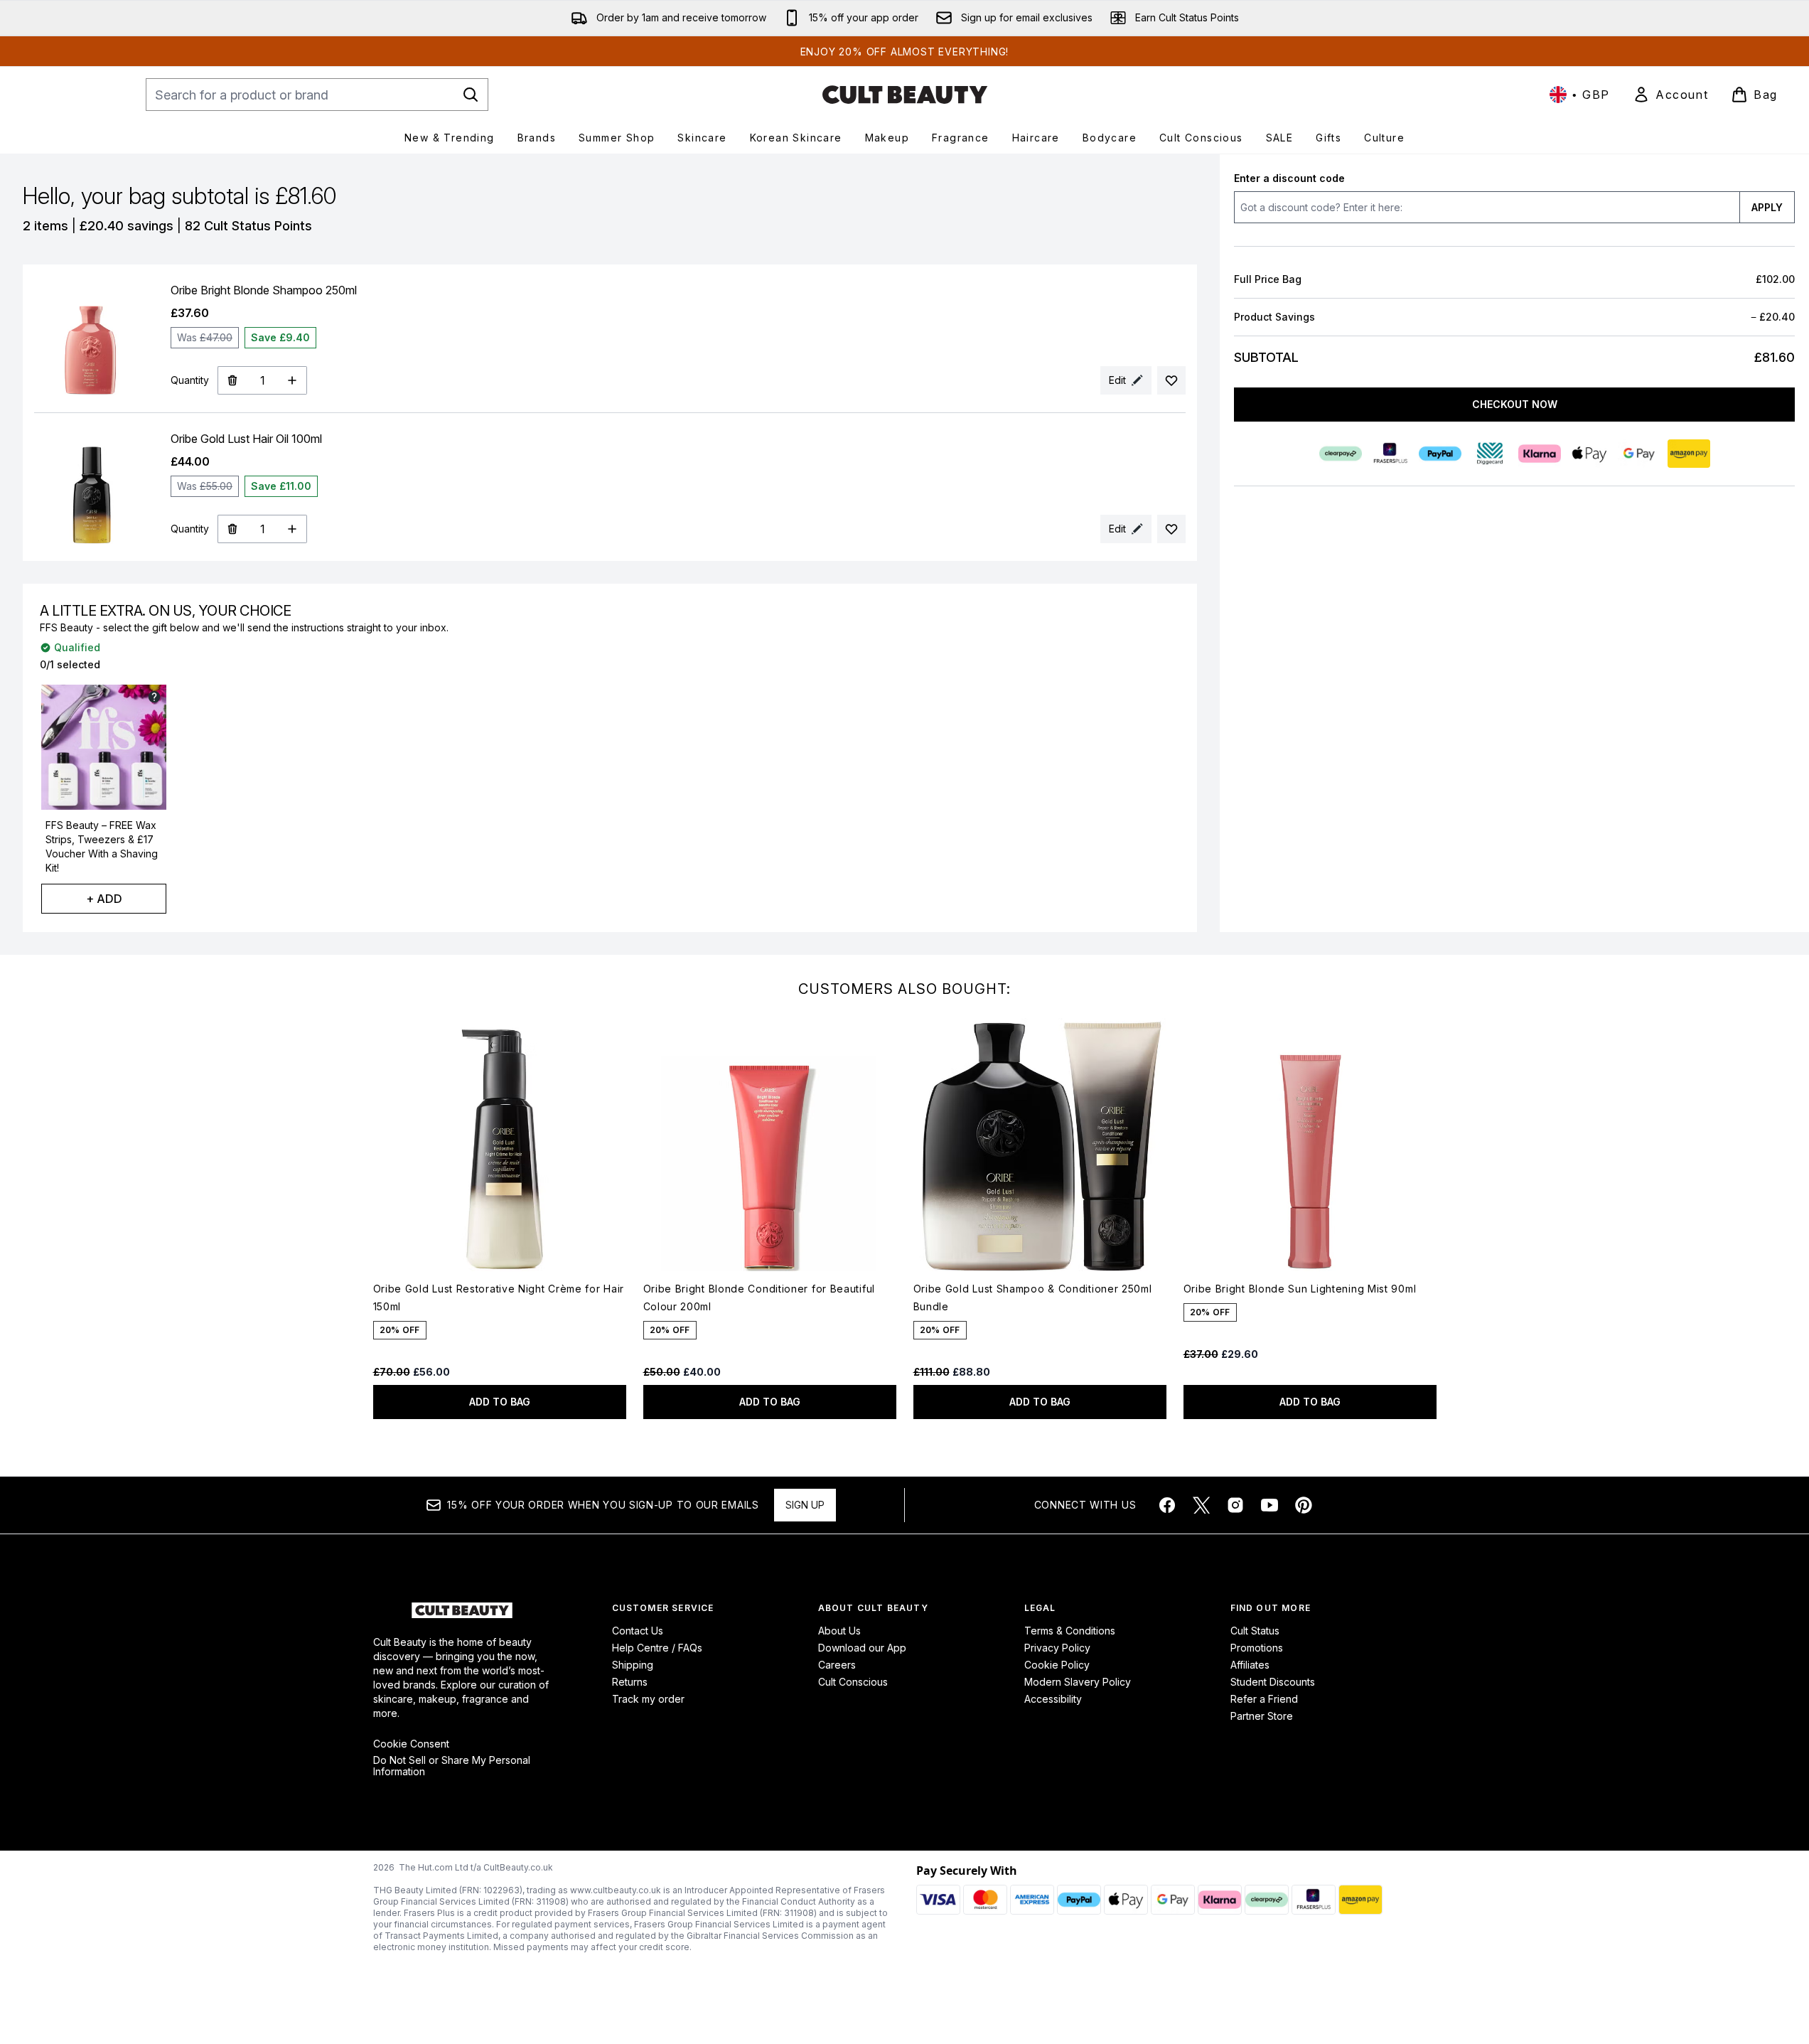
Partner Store (1262, 1716)
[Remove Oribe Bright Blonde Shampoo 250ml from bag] (232, 380)
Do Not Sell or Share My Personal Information (452, 1766)
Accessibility (1053, 1699)
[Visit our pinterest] (1304, 1505)
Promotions (1257, 1648)
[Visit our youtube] (1269, 1505)
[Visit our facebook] (1167, 1505)
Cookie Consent (411, 1744)
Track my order (648, 1699)
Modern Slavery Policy (1078, 1682)
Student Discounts (1273, 1682)
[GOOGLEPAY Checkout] (1638, 454)
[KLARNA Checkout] (1539, 454)
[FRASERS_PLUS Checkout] (1390, 454)
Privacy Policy (1057, 1648)
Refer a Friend (1264, 1699)
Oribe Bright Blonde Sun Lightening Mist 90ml (1300, 1289)
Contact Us (638, 1631)
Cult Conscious (853, 1682)
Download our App (862, 1648)
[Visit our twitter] (1201, 1505)
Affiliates (1250, 1665)
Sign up (805, 1505)
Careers (837, 1665)
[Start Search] (471, 95)
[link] (1670, 95)
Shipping (633, 1665)
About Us (839, 1631)
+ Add (104, 899)
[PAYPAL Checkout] (1439, 454)
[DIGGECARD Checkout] (1489, 454)
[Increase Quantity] (292, 380)
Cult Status (1255, 1631)
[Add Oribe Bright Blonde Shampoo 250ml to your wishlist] (1171, 380)
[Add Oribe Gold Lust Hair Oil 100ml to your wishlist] (1171, 529)
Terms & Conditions (1070, 1631)
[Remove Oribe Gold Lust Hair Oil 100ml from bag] (232, 529)
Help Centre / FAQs (657, 1648)
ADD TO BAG (500, 1402)
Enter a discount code (1289, 178)
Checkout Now (1514, 404)
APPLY (1767, 207)
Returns (630, 1682)
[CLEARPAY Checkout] (1340, 454)
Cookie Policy (1057, 1665)
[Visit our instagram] (1235, 1505)
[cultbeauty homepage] (905, 95)
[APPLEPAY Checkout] (1589, 454)
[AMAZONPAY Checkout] (1688, 454)
